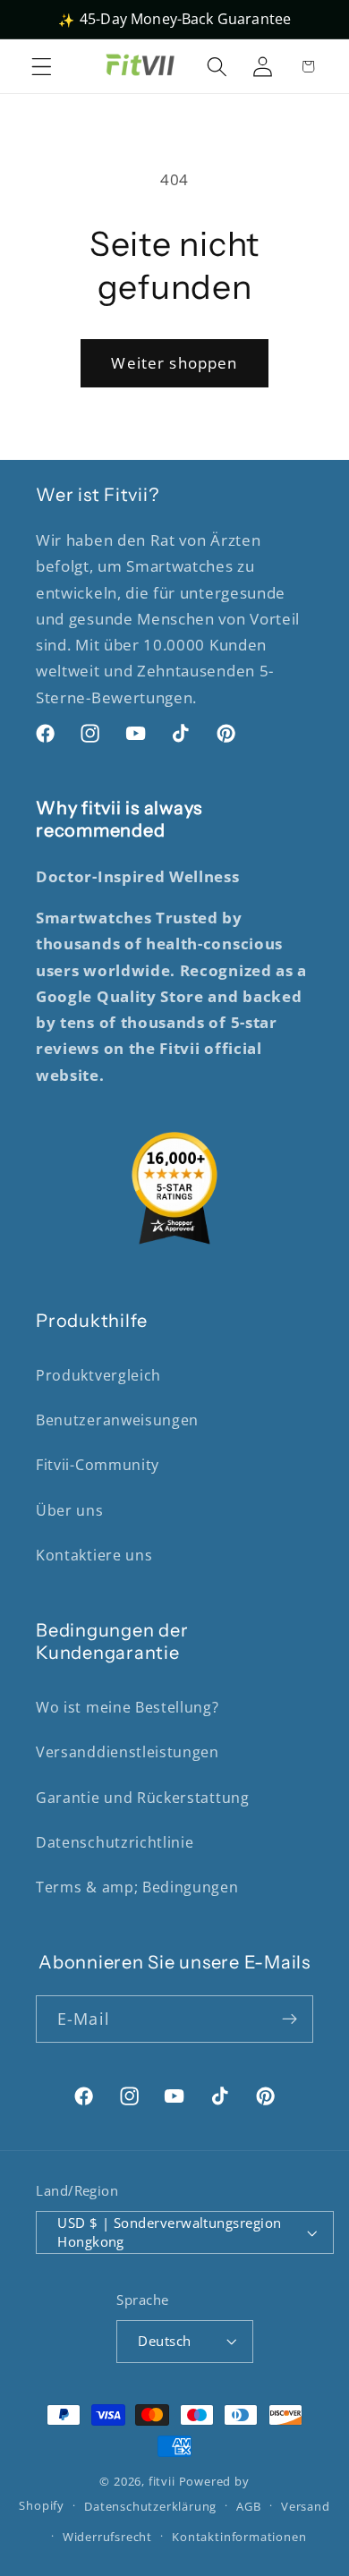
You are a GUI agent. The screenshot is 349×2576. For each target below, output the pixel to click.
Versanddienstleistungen (128, 1752)
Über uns (70, 1510)
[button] (42, 66)
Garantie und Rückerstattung (143, 1798)
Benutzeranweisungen (117, 1420)
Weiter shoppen (174, 363)
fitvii (162, 2481)
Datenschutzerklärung (150, 2506)
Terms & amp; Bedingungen (137, 1887)
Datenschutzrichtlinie (115, 1842)
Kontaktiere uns (94, 1555)
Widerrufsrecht (107, 2537)
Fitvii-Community (98, 1465)
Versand (306, 2506)
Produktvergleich (98, 1375)
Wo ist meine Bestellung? (128, 1707)
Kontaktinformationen (239, 2537)
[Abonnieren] (289, 2019)
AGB (248, 2506)
